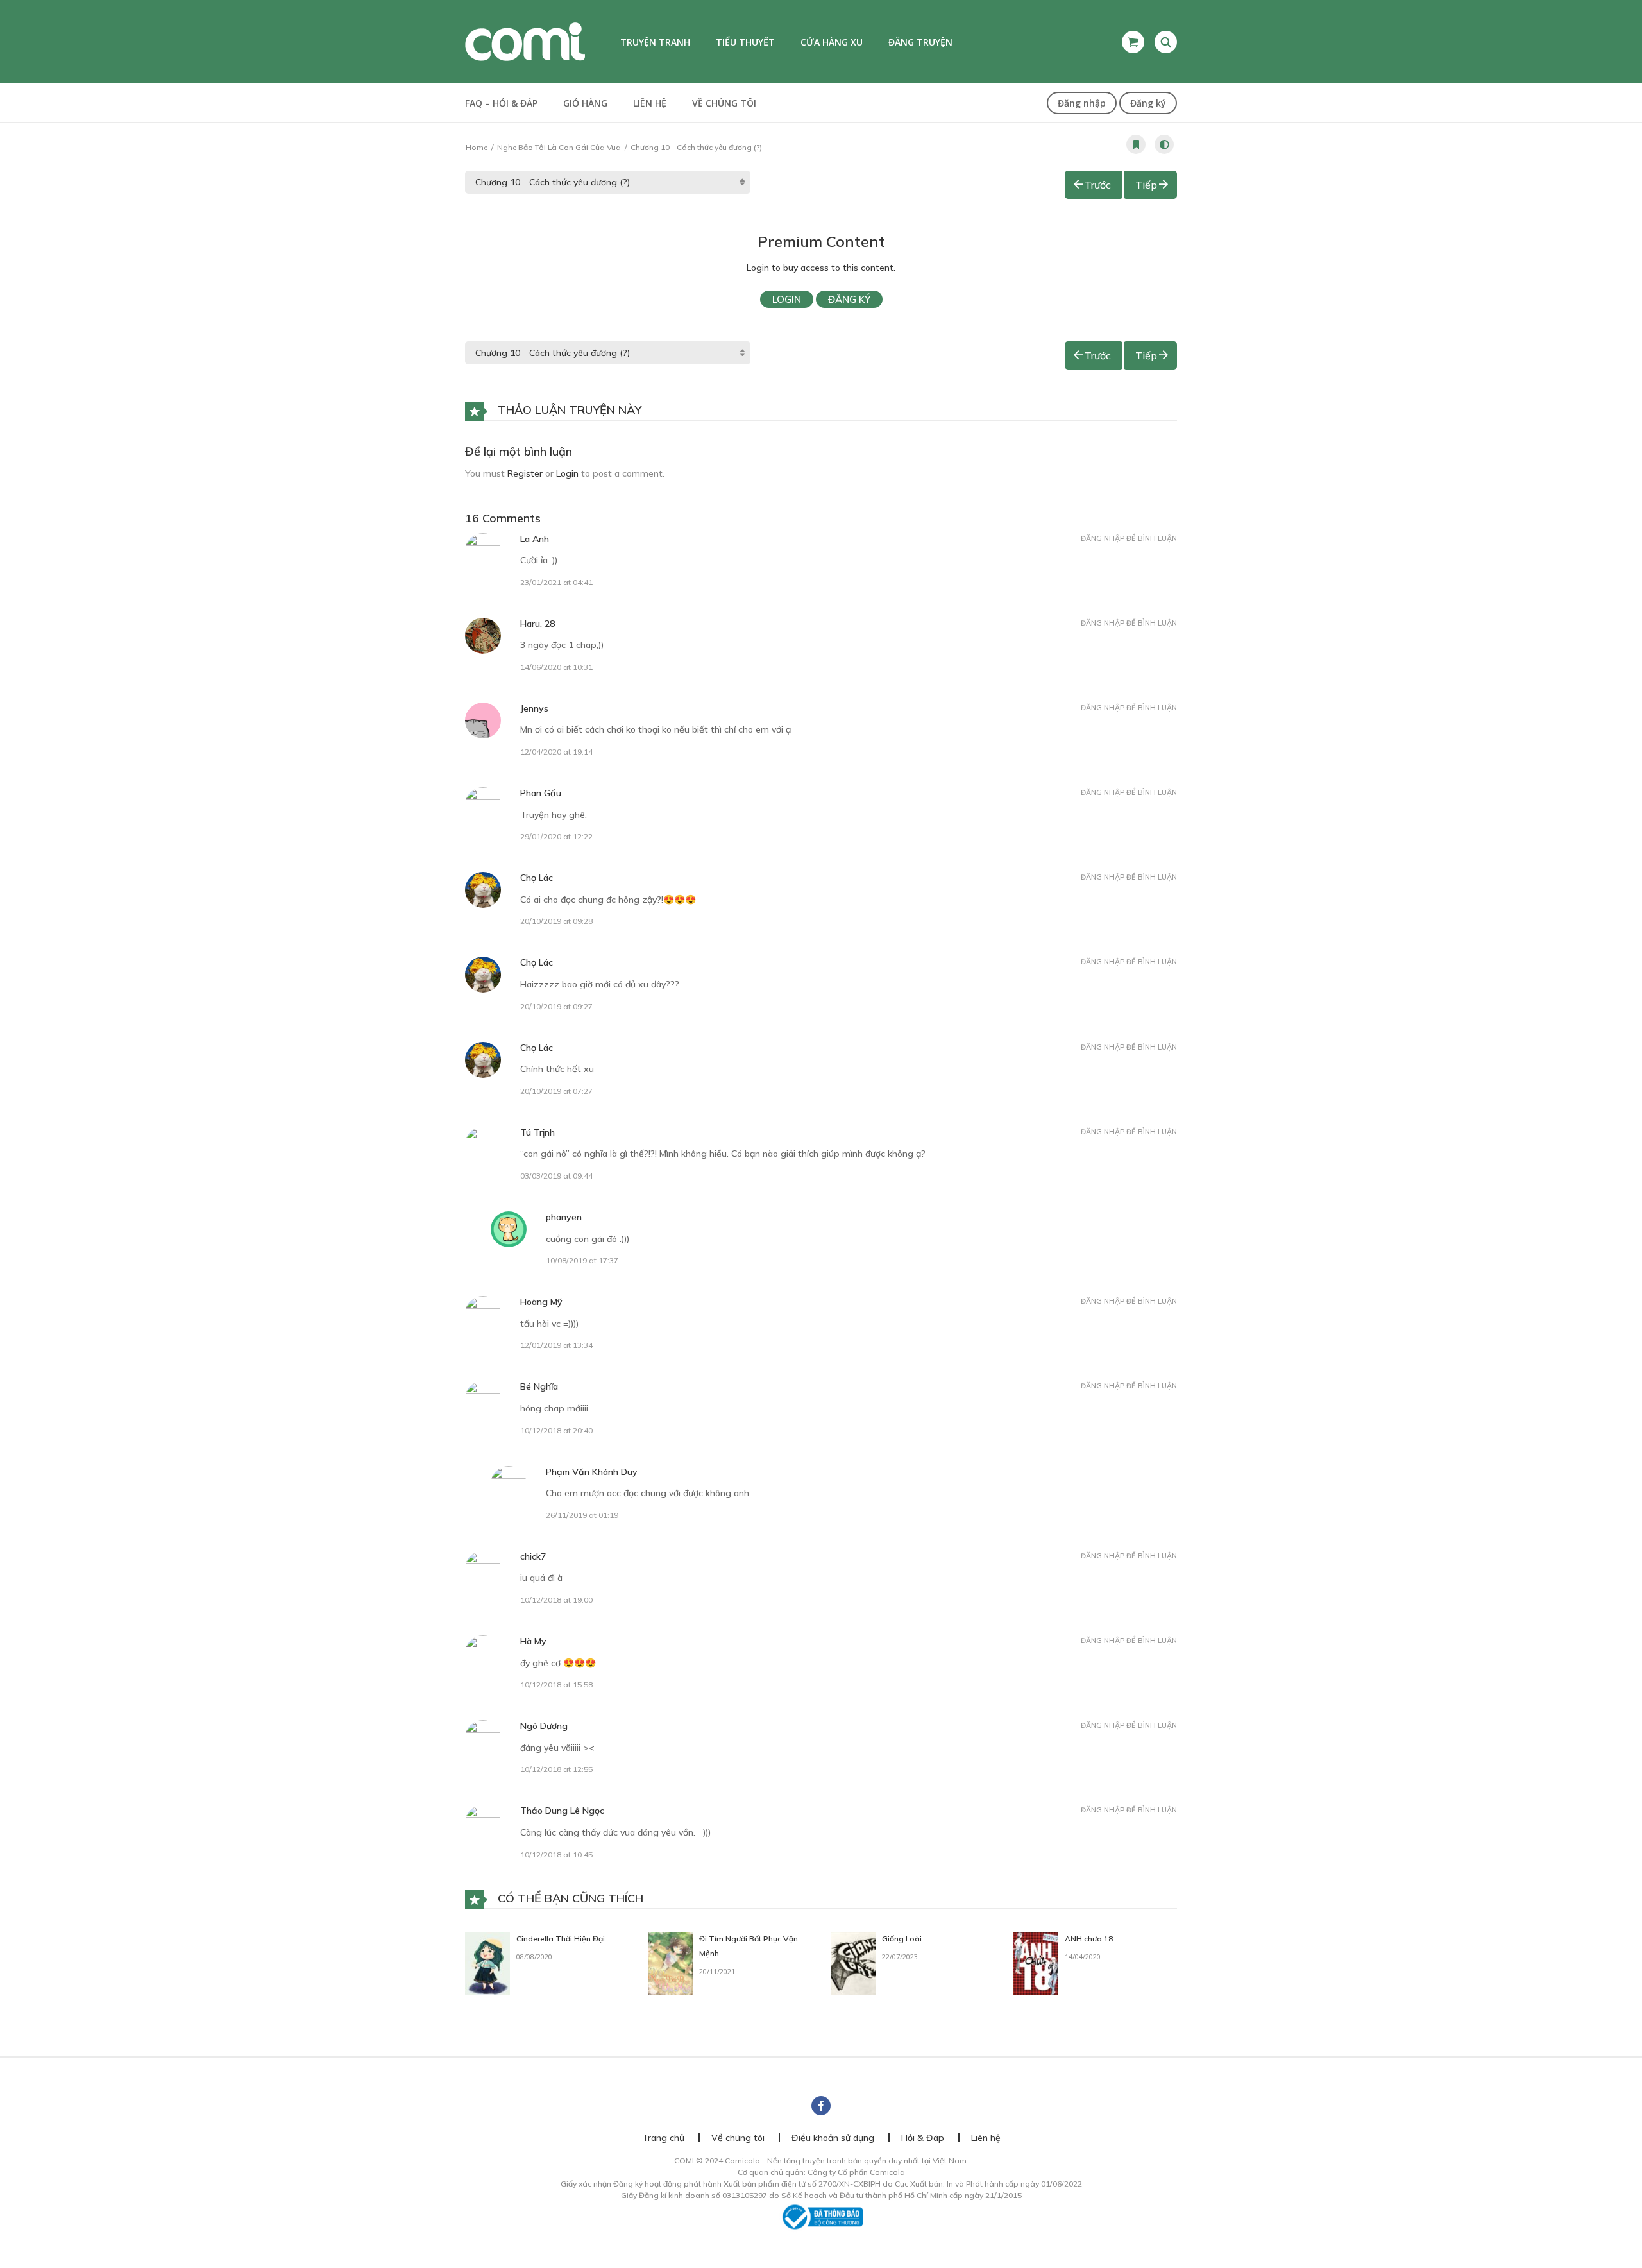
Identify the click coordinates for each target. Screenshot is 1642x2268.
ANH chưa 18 (1089, 1939)
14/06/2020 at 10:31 (556, 667)
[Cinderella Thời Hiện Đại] (487, 1963)
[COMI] (525, 41)
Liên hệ (650, 103)
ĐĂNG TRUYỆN (920, 42)
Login (787, 299)
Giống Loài (902, 1939)
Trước (1098, 185)
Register (525, 473)
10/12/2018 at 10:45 (556, 1854)
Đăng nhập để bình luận (1129, 538)
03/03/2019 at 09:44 (556, 1176)
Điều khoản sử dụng (833, 2138)
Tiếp (1146, 185)
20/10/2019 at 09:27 (556, 1006)
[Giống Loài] (853, 1963)
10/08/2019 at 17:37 (582, 1260)
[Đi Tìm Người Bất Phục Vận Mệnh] (670, 1963)
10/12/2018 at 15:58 (556, 1684)
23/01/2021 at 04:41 (556, 582)
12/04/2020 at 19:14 (556, 752)
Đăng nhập (1082, 103)
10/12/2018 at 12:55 (556, 1769)
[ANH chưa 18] (1036, 1963)
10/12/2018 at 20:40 (556, 1430)
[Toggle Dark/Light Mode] (1164, 144)
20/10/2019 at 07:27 (556, 1091)
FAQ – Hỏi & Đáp (501, 103)
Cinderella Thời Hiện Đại (561, 1939)
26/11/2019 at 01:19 (582, 1515)
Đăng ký (1148, 103)
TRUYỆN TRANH (655, 42)
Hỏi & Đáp (923, 2138)
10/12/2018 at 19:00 (556, 1600)
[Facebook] (821, 2106)
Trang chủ (663, 2138)
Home (477, 147)
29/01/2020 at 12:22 (556, 836)
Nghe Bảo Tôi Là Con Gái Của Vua (559, 147)
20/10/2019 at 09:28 (556, 921)
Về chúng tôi (724, 103)
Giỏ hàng (585, 103)
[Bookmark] (1136, 144)
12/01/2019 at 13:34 (556, 1345)
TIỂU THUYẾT (745, 42)
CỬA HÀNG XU (832, 42)
